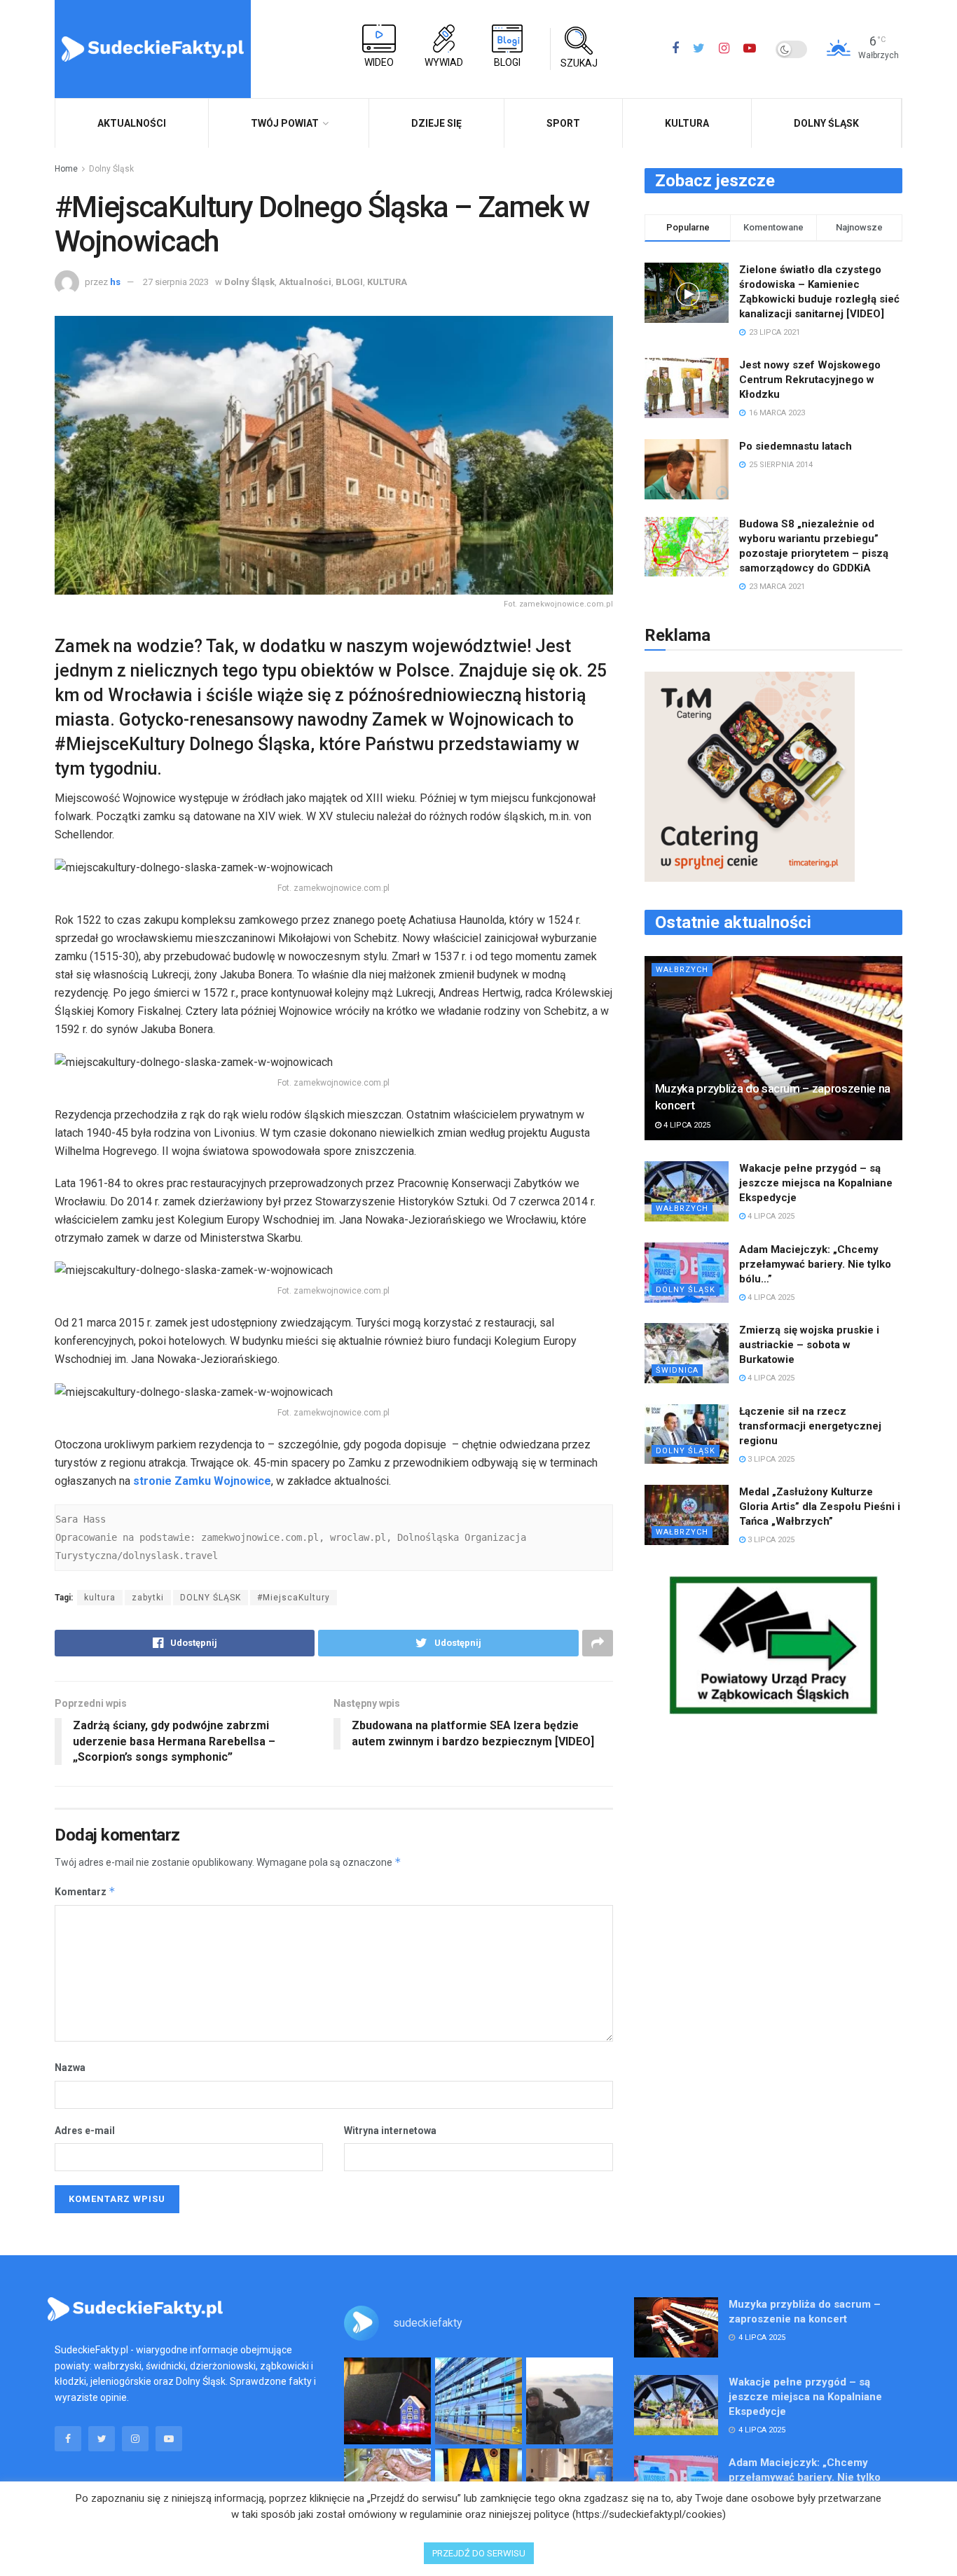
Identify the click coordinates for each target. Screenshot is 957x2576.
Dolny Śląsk (826, 123)
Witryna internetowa (390, 2131)
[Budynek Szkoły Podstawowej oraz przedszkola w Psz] (478, 2401)
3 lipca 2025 (770, 1459)
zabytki (148, 1598)
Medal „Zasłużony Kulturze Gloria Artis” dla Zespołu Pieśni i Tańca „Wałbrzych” (820, 1507)
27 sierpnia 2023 (176, 282)
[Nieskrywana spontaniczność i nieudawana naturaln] (387, 2401)
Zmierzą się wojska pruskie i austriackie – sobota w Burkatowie (809, 1345)
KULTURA (687, 123)
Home (66, 169)
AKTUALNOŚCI (132, 123)
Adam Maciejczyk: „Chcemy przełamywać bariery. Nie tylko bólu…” (815, 1264)
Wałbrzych (682, 970)
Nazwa (70, 2068)
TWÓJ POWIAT (285, 123)
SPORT (563, 123)
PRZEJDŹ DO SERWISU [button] (479, 2553)
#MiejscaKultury (294, 1598)
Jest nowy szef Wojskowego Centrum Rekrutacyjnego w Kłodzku (810, 380)
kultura (100, 1598)
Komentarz (85, 1891)
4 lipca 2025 (686, 1125)
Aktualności (305, 282)
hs (115, 282)
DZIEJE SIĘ (436, 123)
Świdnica (677, 1370)
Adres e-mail (85, 2131)
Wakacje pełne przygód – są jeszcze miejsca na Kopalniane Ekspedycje (816, 1183)
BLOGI (349, 282)
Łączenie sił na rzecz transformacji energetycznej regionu (810, 1426)
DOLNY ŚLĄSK (211, 1598)
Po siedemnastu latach (796, 446)
